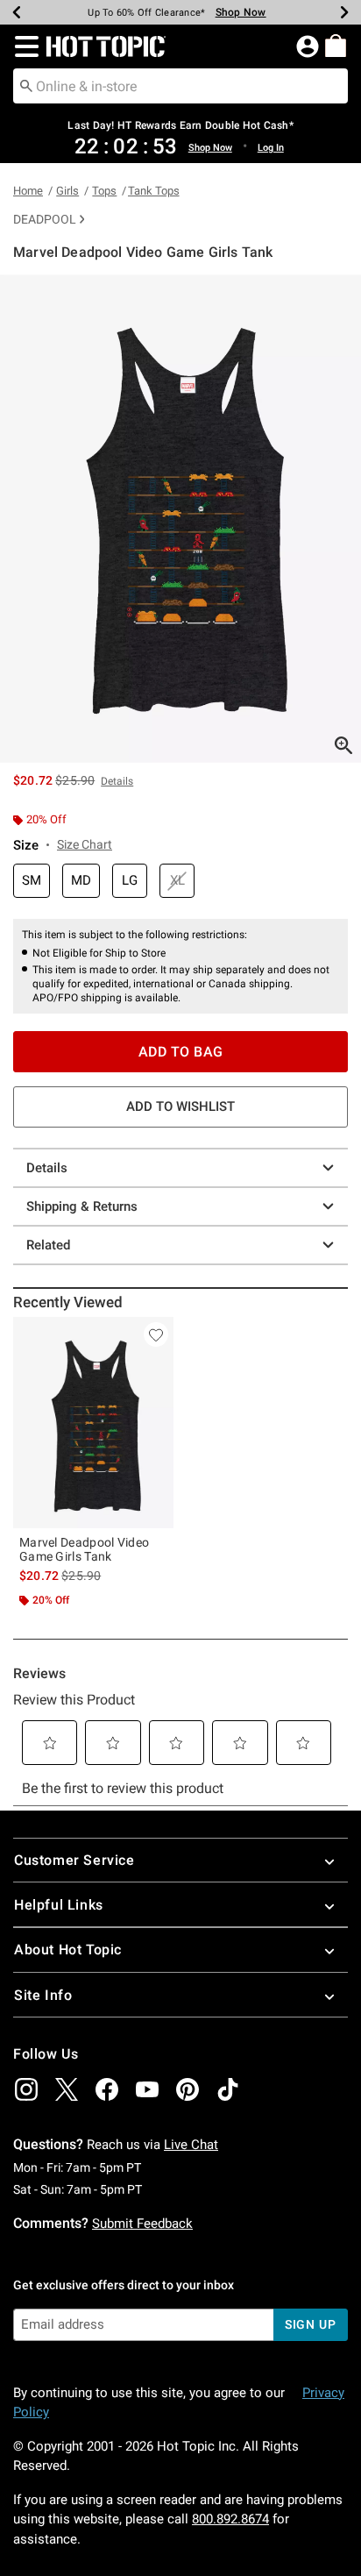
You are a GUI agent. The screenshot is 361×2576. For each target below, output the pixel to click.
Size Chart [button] (85, 844)
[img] (26, 2089)
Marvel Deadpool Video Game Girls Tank (84, 1549)
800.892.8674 (230, 2519)
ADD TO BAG (181, 1052)
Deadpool (45, 219)
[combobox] (180, 86)
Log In (271, 148)
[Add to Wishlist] (156, 1334)
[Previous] (17, 12)
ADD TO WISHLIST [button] (180, 1107)
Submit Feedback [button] (142, 2224)
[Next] (344, 12)
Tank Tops (154, 191)
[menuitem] (336, 46)
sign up (311, 2324)
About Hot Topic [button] (68, 1950)
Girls (67, 191)
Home (28, 191)
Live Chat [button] (191, 2145)
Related (48, 1245)
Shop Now (241, 12)
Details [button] (117, 781)
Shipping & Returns (82, 1206)
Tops (104, 191)
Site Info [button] (43, 1995)
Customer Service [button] (74, 1860)
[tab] (180, 519)
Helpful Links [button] (59, 1905)
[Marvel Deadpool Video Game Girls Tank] (93, 1423)
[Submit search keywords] (26, 85)
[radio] (32, 881)
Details (47, 1168)
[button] (23, 46)
